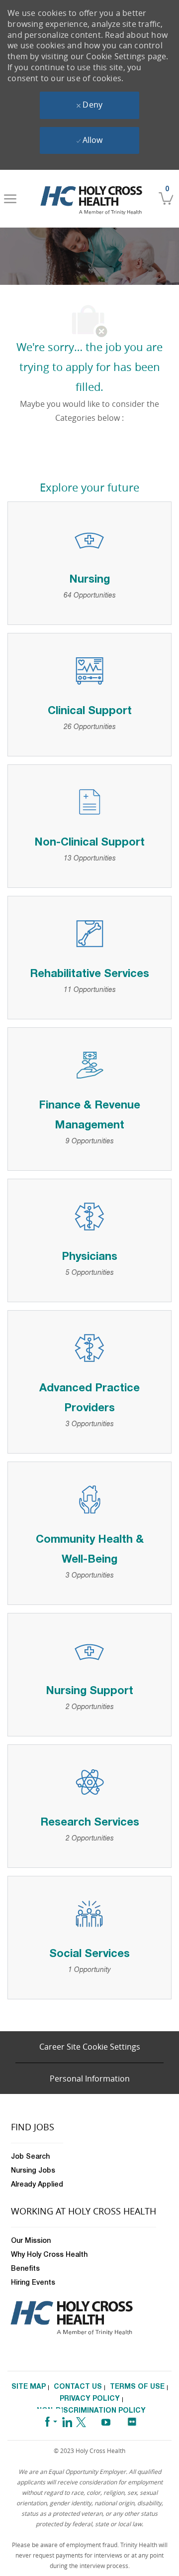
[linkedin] (67, 2420)
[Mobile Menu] (10, 199)
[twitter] (81, 2420)
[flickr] (132, 2419)
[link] (91, 199)
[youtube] (106, 2420)
